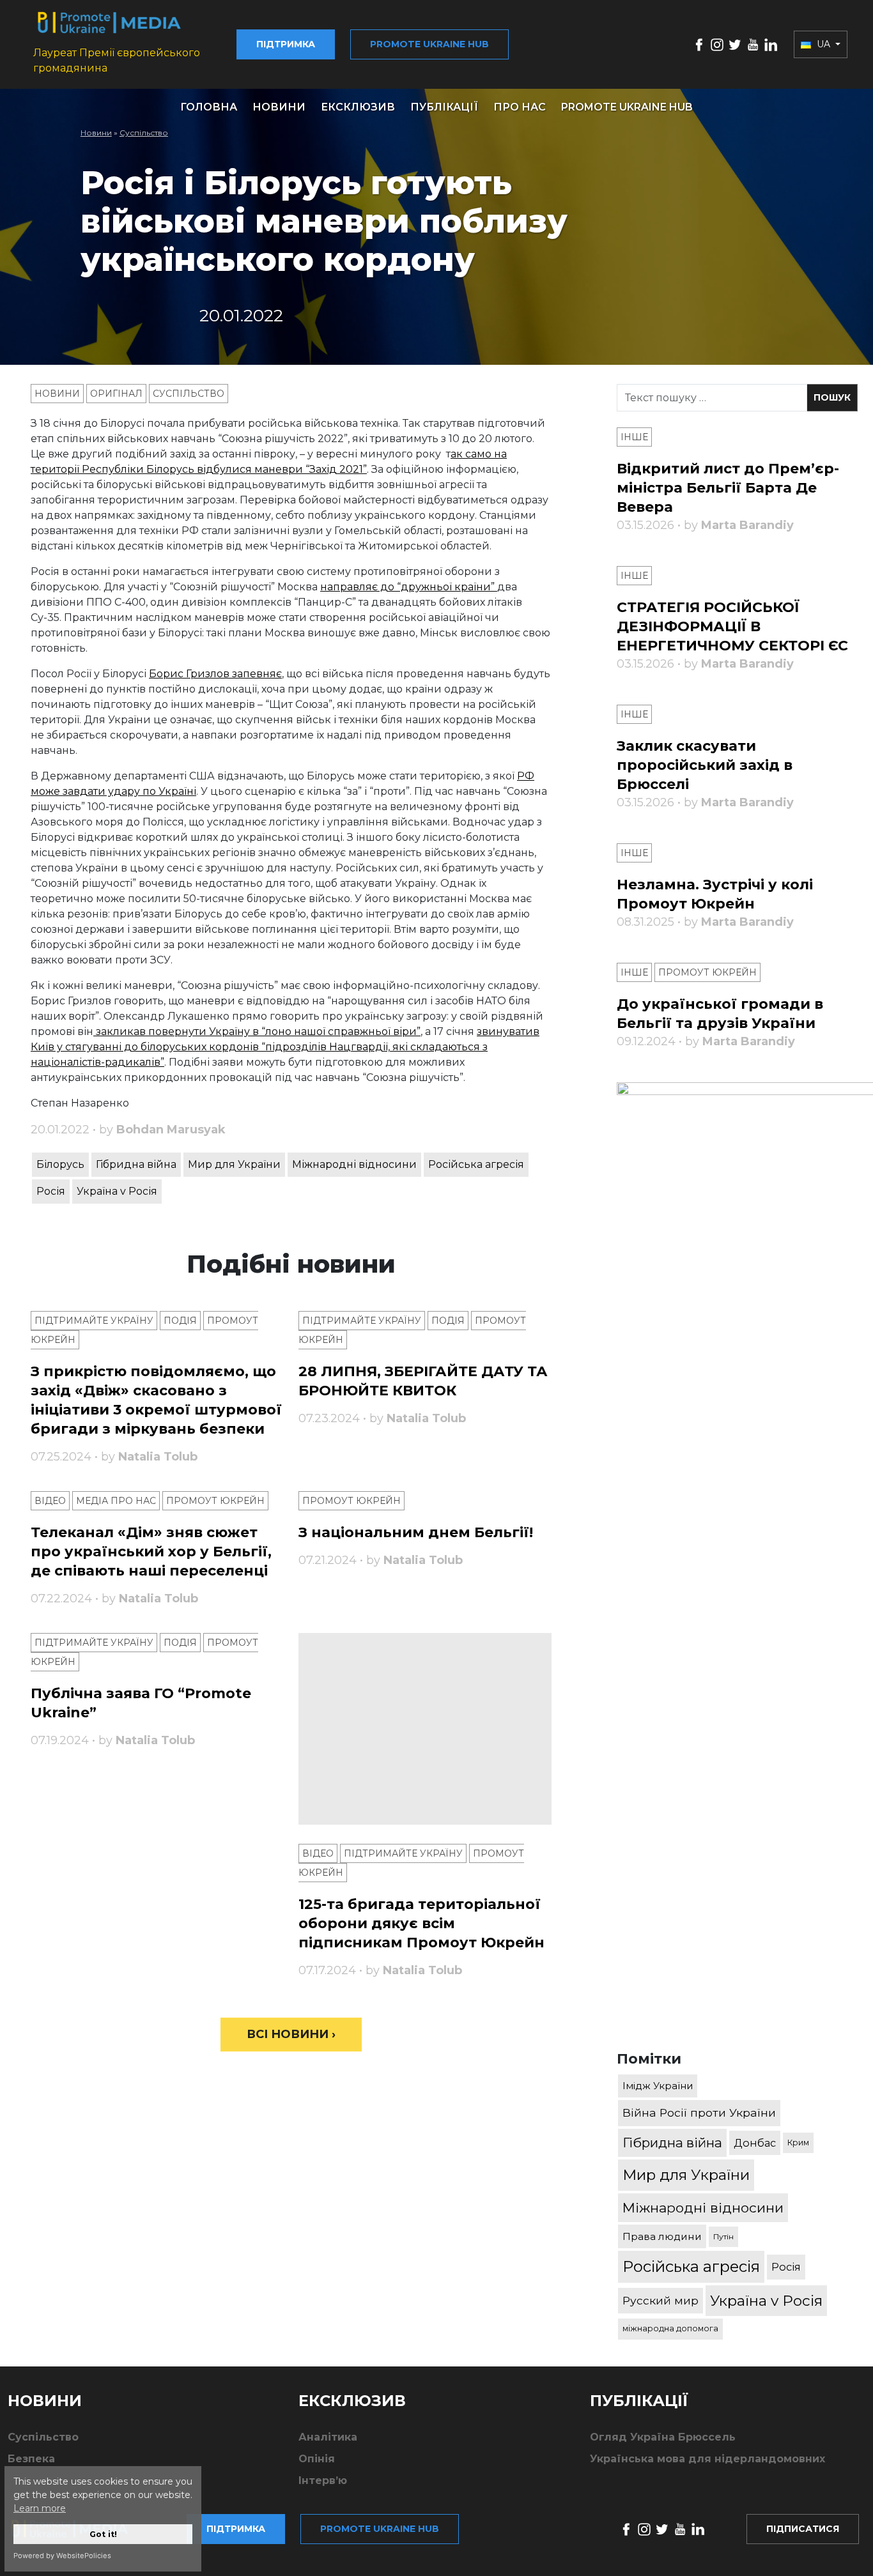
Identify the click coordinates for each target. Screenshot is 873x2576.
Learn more (40, 2508)
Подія (180, 1321)
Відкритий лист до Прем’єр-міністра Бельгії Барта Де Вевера (728, 488)
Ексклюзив (358, 107)
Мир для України (234, 1164)
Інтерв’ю (323, 2480)
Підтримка (286, 44)
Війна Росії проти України (699, 2112)
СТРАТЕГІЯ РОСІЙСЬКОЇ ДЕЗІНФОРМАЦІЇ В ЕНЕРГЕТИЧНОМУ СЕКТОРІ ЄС (732, 626)
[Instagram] (717, 44)
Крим (798, 2143)
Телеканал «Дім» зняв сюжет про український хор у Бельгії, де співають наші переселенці (151, 1552)
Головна (209, 107)
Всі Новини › (291, 2034)
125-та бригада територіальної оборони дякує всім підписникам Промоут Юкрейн (421, 1923)
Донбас (755, 2143)
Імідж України (658, 2086)
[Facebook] (699, 44)
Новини (279, 107)
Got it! (103, 2534)
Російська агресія (476, 1164)
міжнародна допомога (670, 2328)
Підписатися (803, 2529)
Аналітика (328, 2437)
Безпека (31, 2459)
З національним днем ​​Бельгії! (416, 1532)
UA (823, 44)
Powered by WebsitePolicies (62, 2556)
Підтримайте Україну (94, 1321)
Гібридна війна (136, 1164)
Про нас (520, 107)
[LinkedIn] (771, 44)
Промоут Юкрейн (215, 1501)
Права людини (662, 2236)
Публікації (444, 107)
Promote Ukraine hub (429, 44)
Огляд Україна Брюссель (663, 2437)
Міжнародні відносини (354, 1164)
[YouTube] (753, 44)
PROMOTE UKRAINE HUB (627, 107)
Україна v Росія (117, 1191)
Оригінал (116, 394)
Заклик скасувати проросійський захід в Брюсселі (705, 765)
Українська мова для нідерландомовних (707, 2459)
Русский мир (661, 2300)
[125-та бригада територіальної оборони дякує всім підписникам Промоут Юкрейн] (425, 1729)
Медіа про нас (116, 1501)
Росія (51, 1191)
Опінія (317, 2459)
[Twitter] (735, 44)
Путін (723, 2236)
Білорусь (60, 1164)
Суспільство (144, 133)
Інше (634, 437)
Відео (50, 1501)
